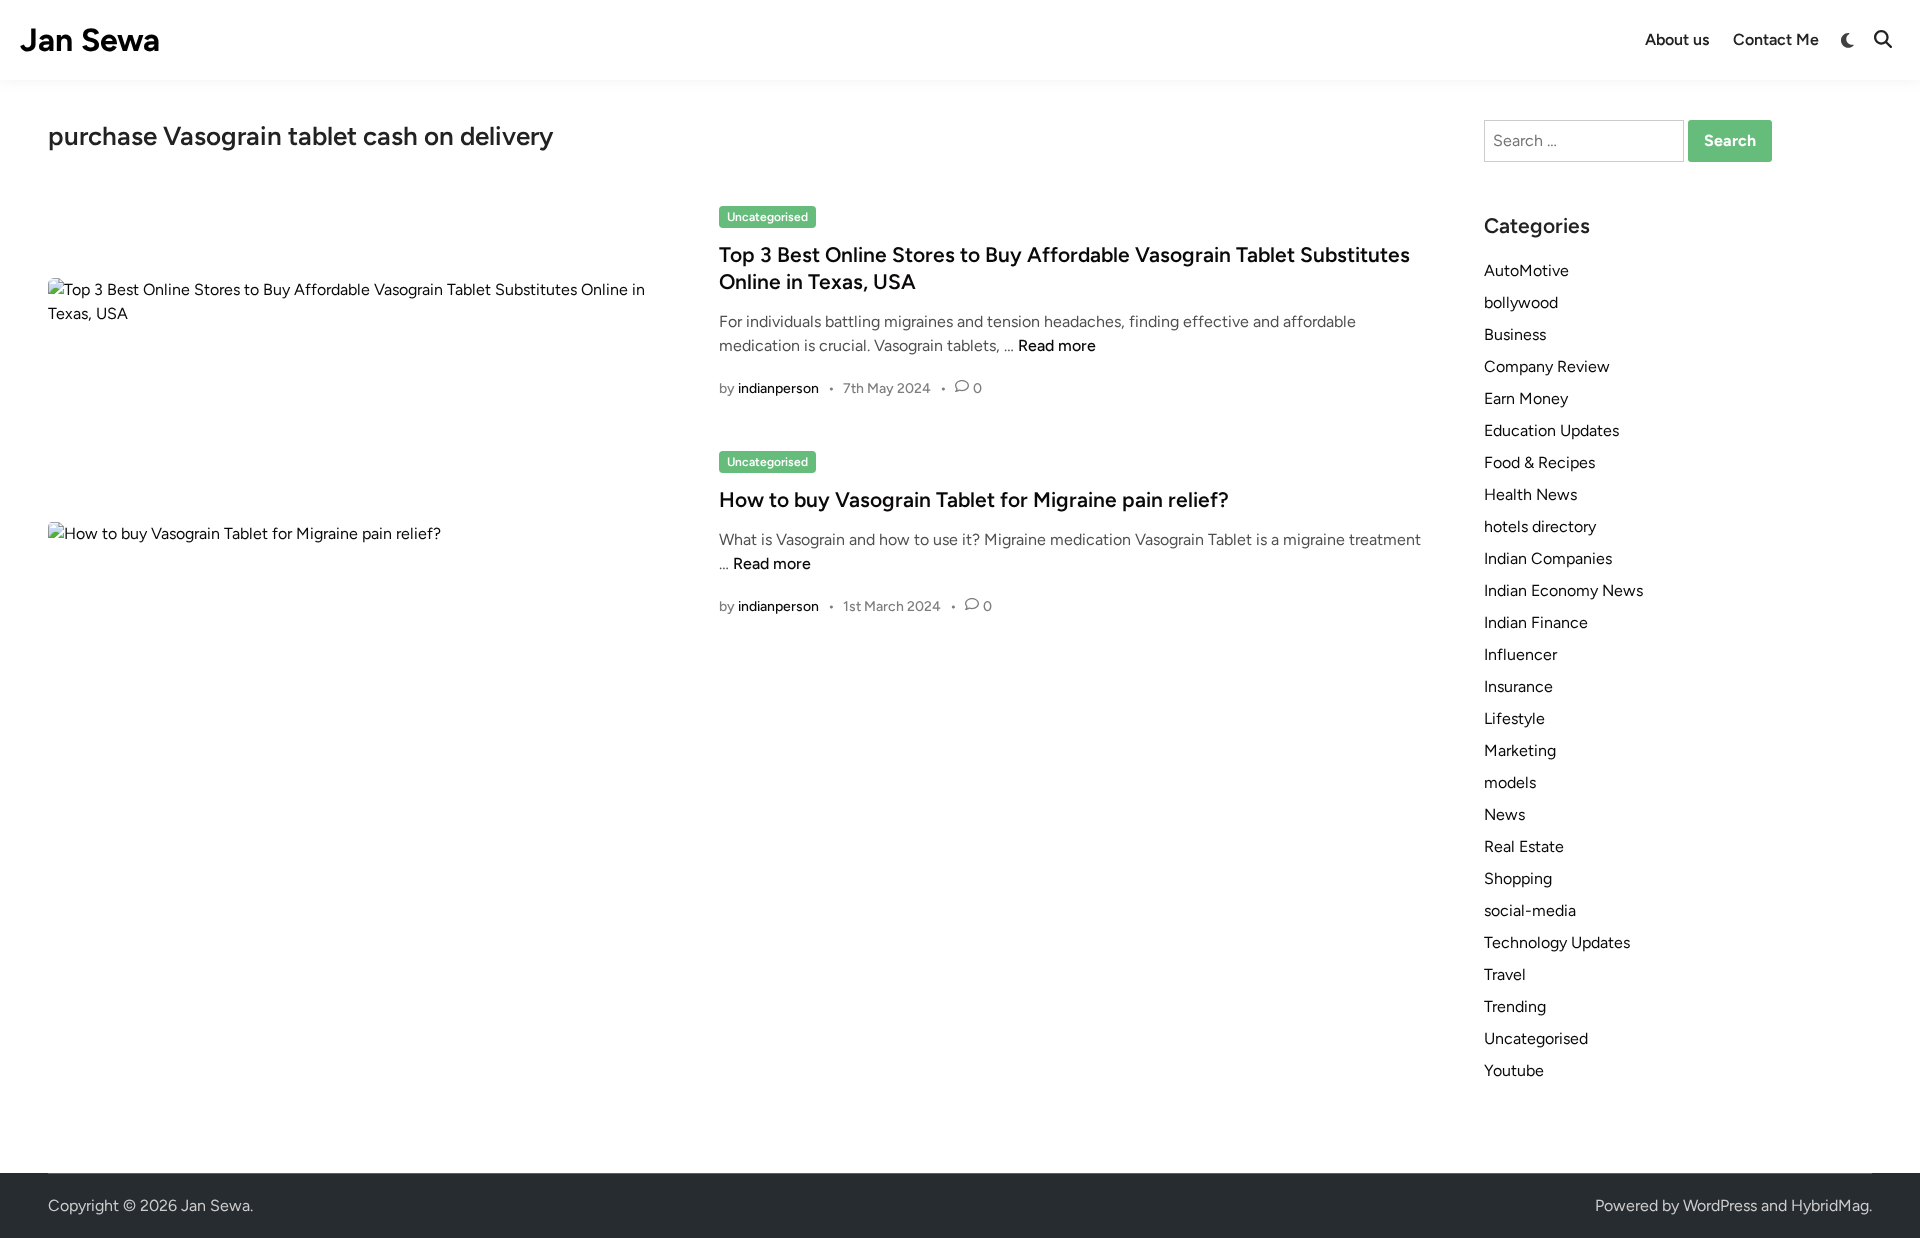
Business (1515, 334)
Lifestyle (1514, 718)
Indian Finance (1536, 622)
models (1510, 782)
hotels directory (1540, 526)
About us (1677, 39)
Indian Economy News (1563, 590)
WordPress (1720, 1205)
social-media (1530, 910)
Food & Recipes (1539, 462)
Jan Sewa (90, 40)
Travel (1505, 974)
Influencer (1520, 654)
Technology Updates (1557, 942)
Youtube (1514, 1070)
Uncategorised (767, 217)
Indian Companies (1548, 558)
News (1504, 814)
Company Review (1547, 366)
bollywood (1521, 302)
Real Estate (1524, 846)
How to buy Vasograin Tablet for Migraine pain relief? (974, 499)
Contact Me (1776, 39)
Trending (1515, 1006)
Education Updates (1551, 430)
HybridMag (1830, 1205)
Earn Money (1526, 398)
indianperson (778, 388)
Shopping (1518, 878)
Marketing (1520, 750)
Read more (1057, 345)
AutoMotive (1526, 270)
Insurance (1518, 686)
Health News (1530, 494)
